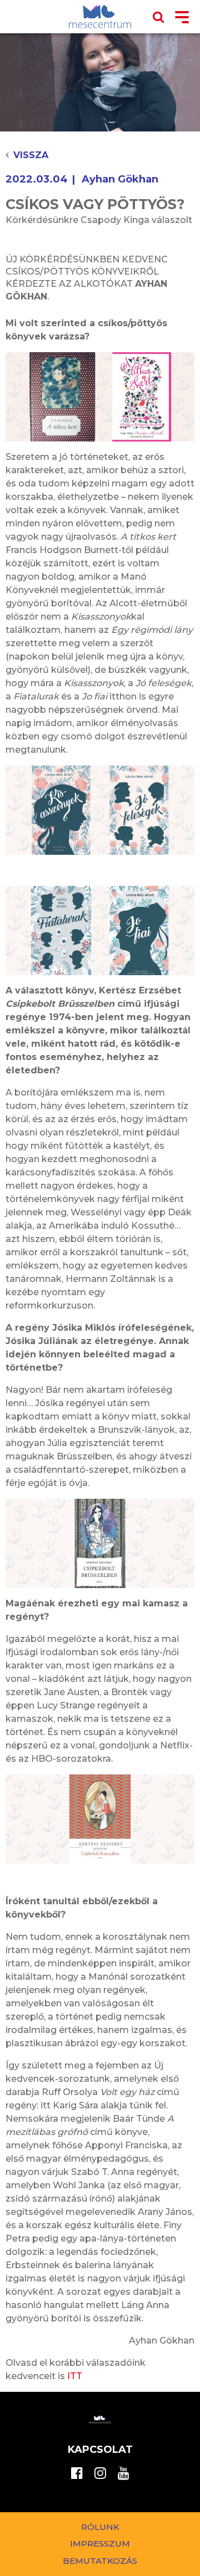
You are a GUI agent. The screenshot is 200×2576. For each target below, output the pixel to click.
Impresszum (100, 2544)
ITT (75, 2376)
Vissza (31, 155)
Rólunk (100, 2527)
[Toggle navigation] (182, 18)
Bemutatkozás (100, 2561)
